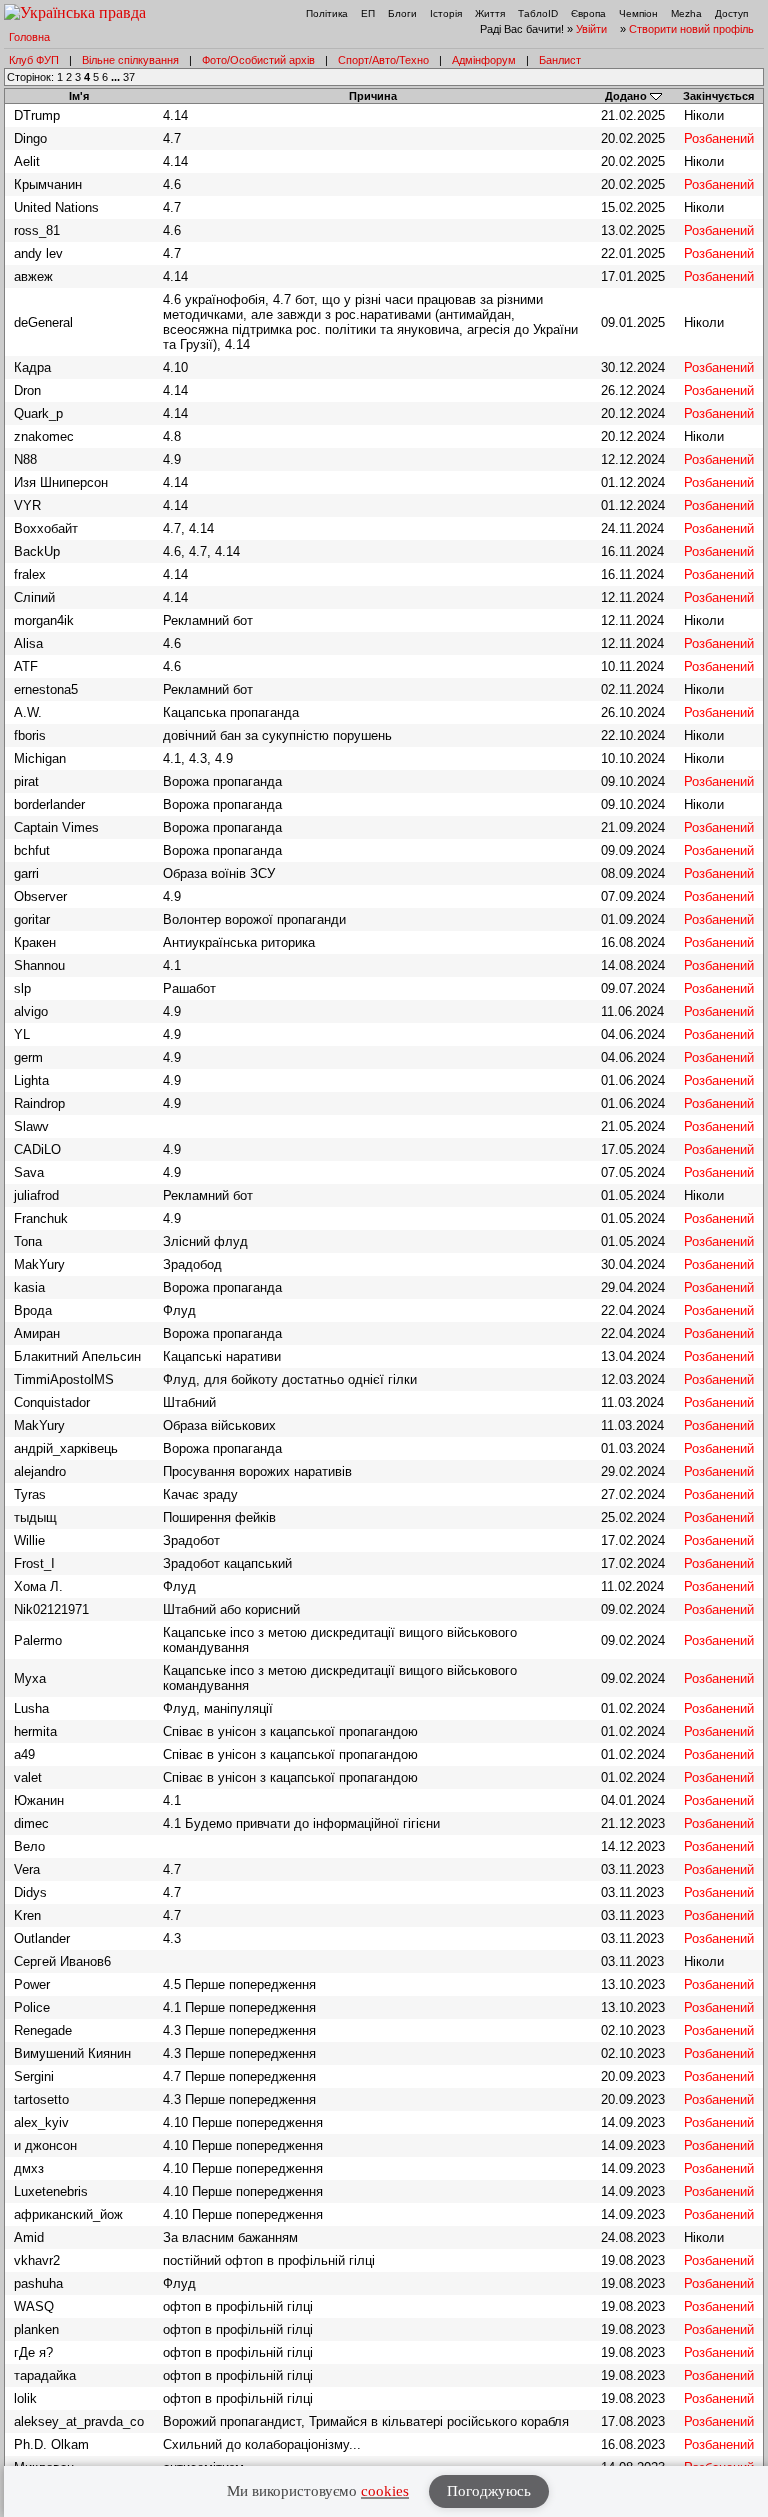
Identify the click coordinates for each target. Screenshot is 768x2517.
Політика (327, 13)
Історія (446, 13)
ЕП (368, 13)
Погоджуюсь (489, 2491)
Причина (373, 96)
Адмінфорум (484, 60)
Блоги (402, 13)
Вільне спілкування (130, 60)
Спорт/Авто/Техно (383, 60)
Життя (490, 13)
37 (129, 77)
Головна (29, 37)
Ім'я (79, 96)
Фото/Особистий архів (258, 60)
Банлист (560, 60)
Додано (626, 96)
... (117, 77)
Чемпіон (638, 13)
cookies (385, 2491)
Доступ (731, 13)
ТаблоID (538, 13)
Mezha (686, 13)
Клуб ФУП (34, 60)
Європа (588, 13)
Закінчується (718, 96)
